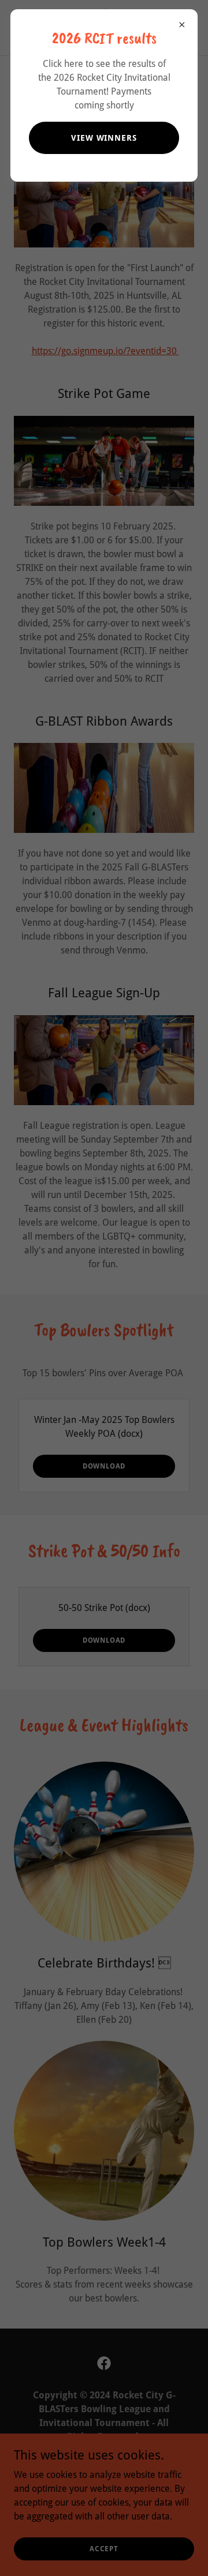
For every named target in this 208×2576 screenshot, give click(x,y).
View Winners (104, 138)
